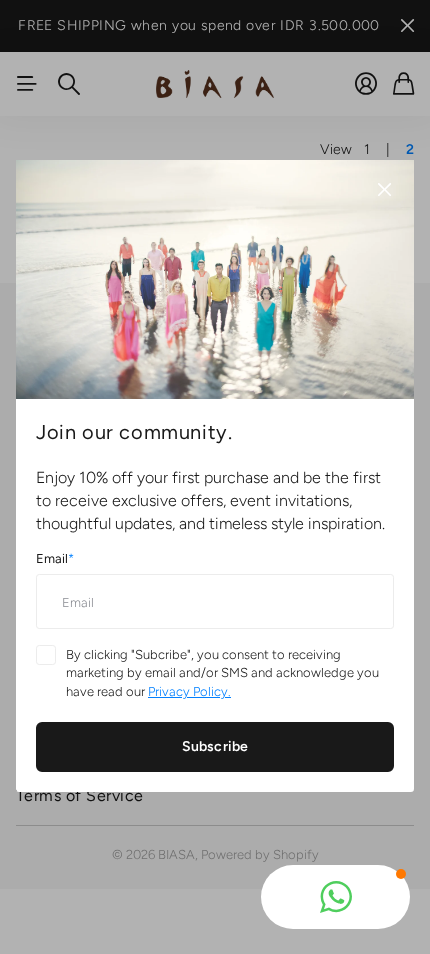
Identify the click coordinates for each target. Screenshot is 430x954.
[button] (335, 897)
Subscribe (215, 746)
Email (55, 559)
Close (384, 190)
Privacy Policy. (189, 692)
